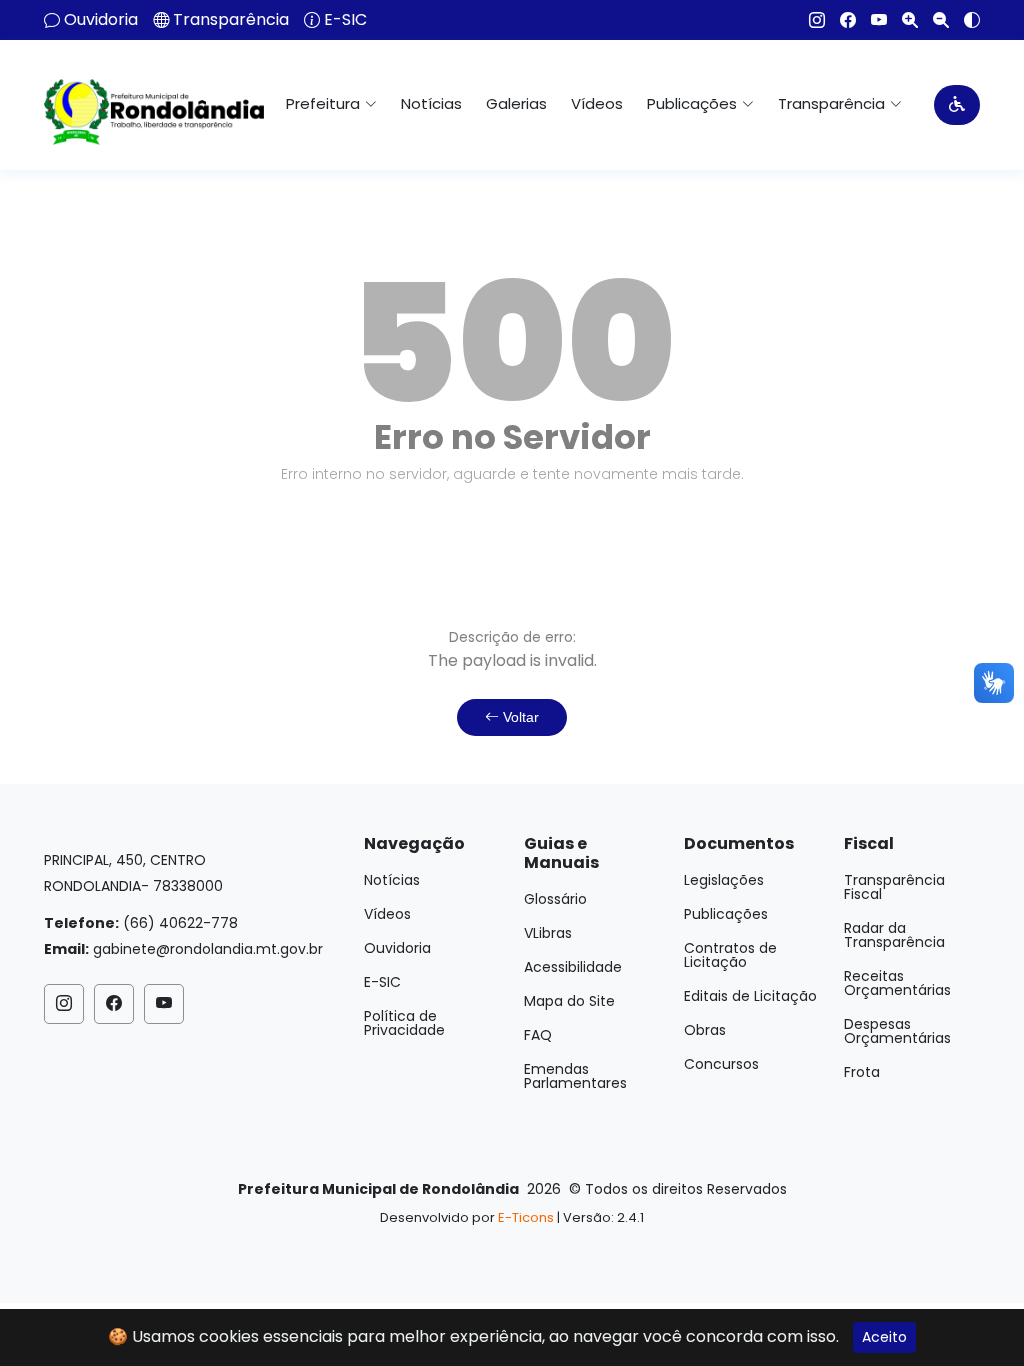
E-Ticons (526, 1217)
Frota (862, 1072)
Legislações (724, 880)
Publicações (726, 914)
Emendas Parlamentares (575, 1076)
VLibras (548, 933)
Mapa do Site (569, 1001)
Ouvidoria (101, 20)
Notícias (431, 103)
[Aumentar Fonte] (902, 20)
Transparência (231, 20)
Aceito (884, 1337)
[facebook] (840, 20)
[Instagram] (809, 20)
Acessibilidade (573, 967)
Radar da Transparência (894, 935)
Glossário (555, 899)
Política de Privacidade (404, 1023)
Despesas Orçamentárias (897, 1031)
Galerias (516, 103)
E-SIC (345, 20)
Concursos (721, 1064)
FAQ (538, 1035)
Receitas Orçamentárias (897, 983)
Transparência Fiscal (894, 887)
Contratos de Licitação (730, 955)
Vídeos (597, 103)
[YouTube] (871, 20)
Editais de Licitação (750, 996)
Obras (705, 1030)
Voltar (519, 717)
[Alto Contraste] (964, 20)
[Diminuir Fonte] (933, 20)
